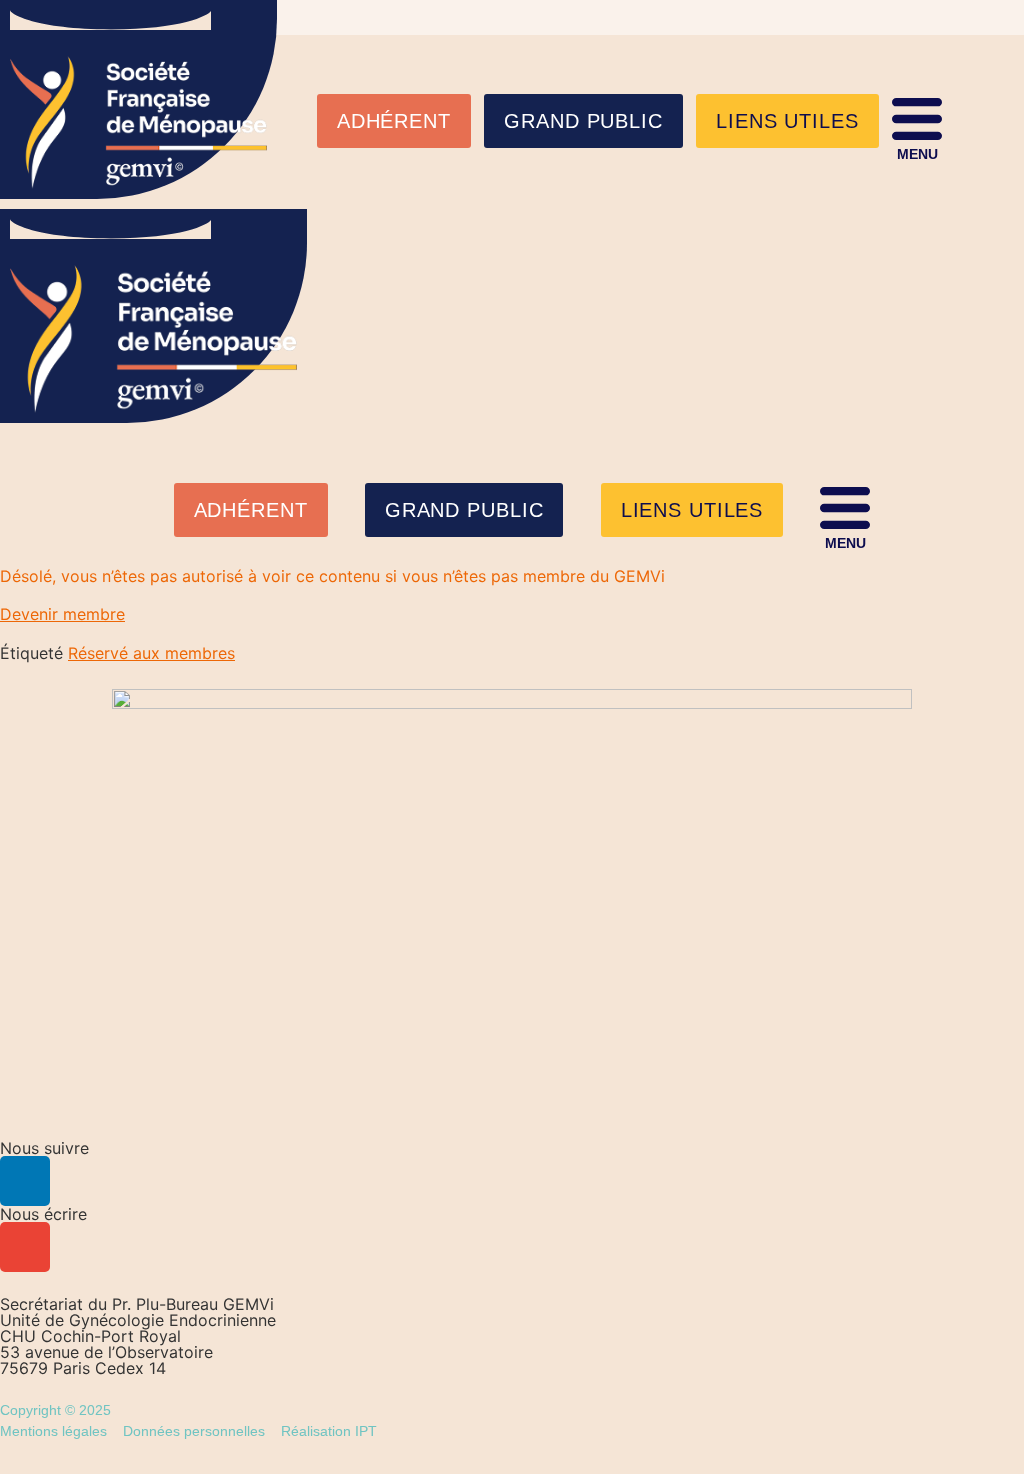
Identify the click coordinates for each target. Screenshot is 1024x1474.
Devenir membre (62, 614)
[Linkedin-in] (25, 1181)
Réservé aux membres (151, 653)
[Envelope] (25, 1247)
